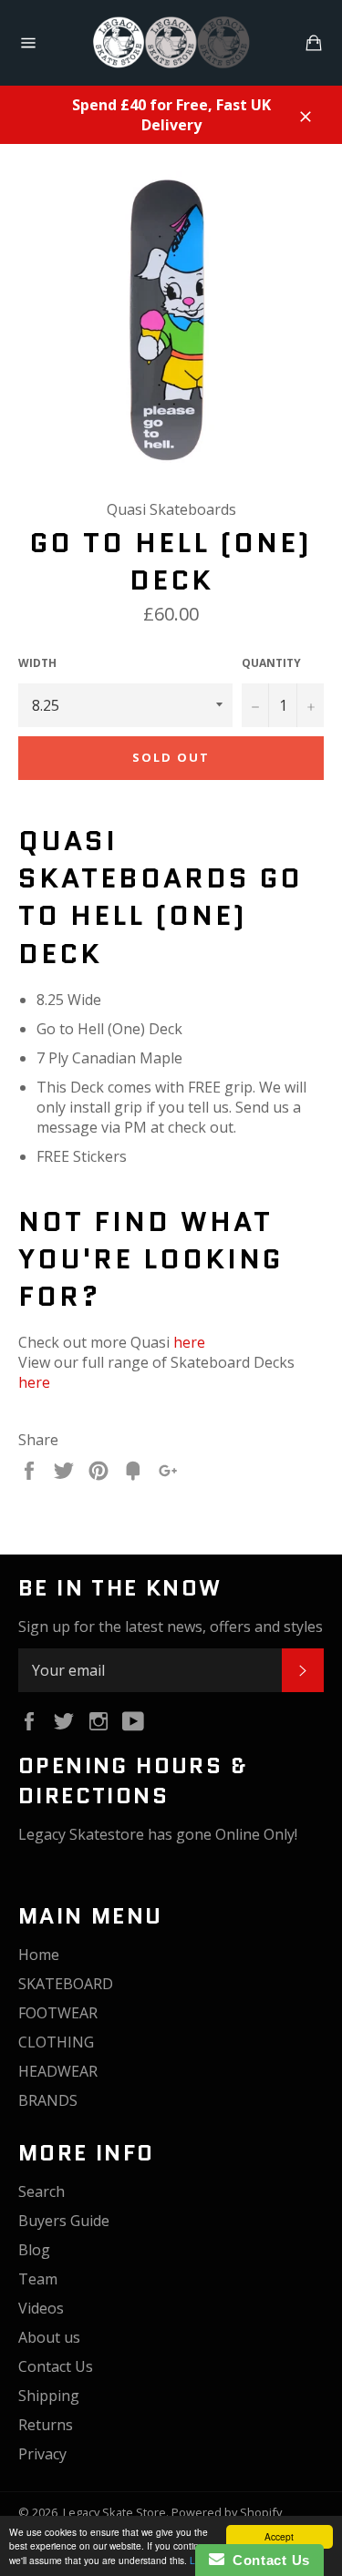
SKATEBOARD (66, 1984)
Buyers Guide (64, 2221)
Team (38, 2279)
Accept (279, 2536)
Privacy (42, 2454)
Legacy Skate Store (114, 2512)
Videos (41, 2308)
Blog (34, 2250)
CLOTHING (56, 2042)
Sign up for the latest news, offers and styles (171, 1627)
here (189, 1342)
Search (41, 2191)
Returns (46, 2425)
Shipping (49, 2396)
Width (37, 663)
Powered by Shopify (227, 2512)
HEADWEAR (58, 2071)
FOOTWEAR (58, 2013)
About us (49, 2337)
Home (39, 1955)
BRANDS (48, 2100)
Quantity (271, 663)
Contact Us (56, 2366)
